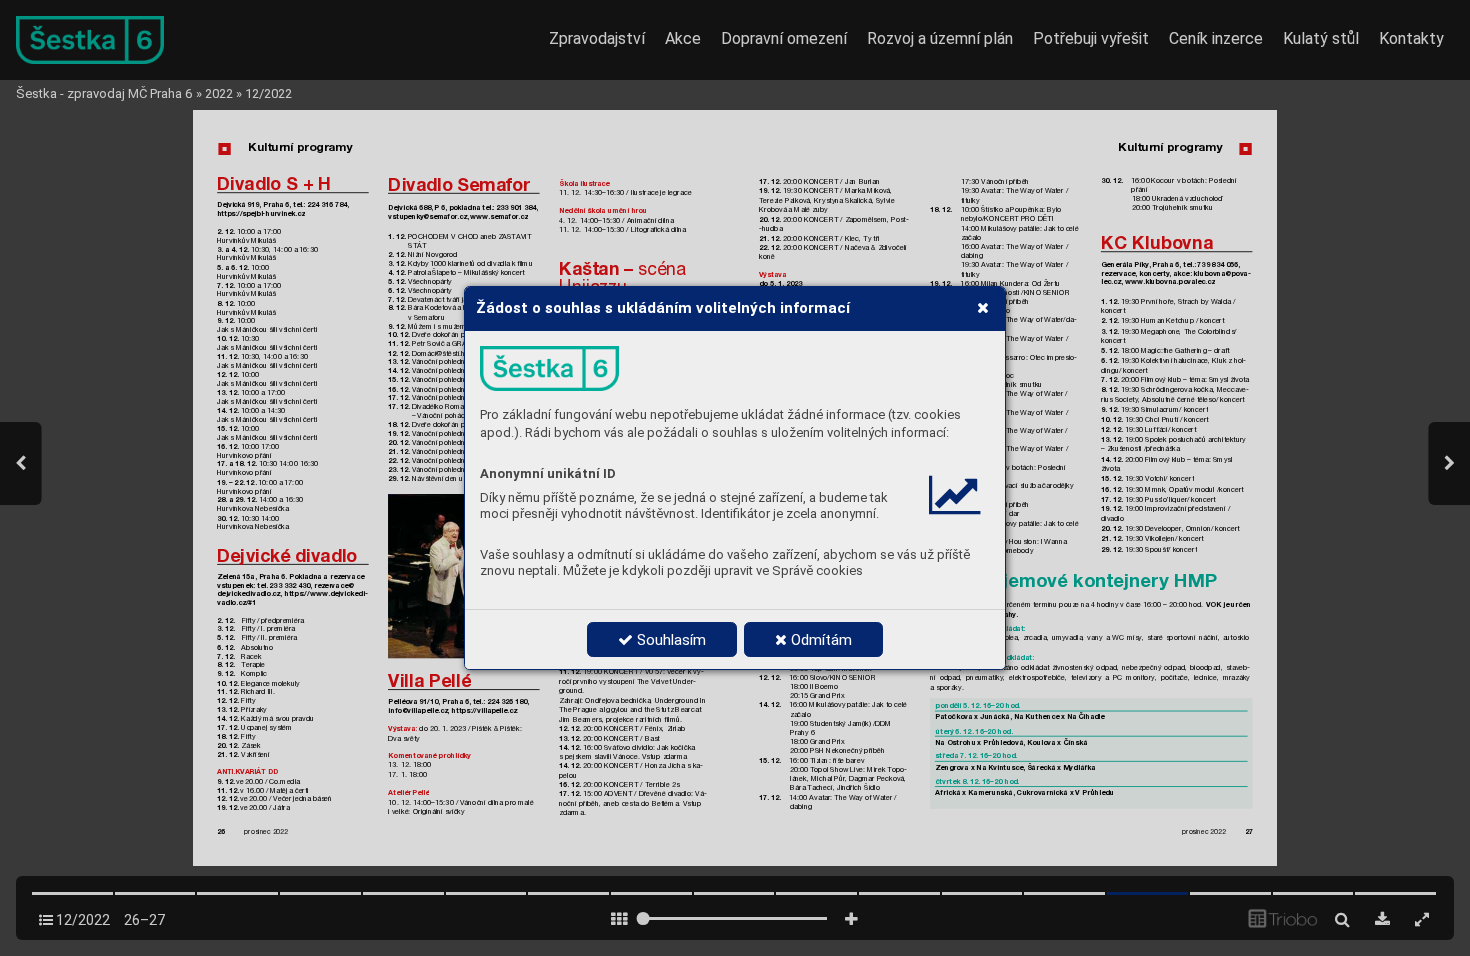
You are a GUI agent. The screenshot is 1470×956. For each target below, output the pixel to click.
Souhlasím (669, 640)
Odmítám (819, 640)
